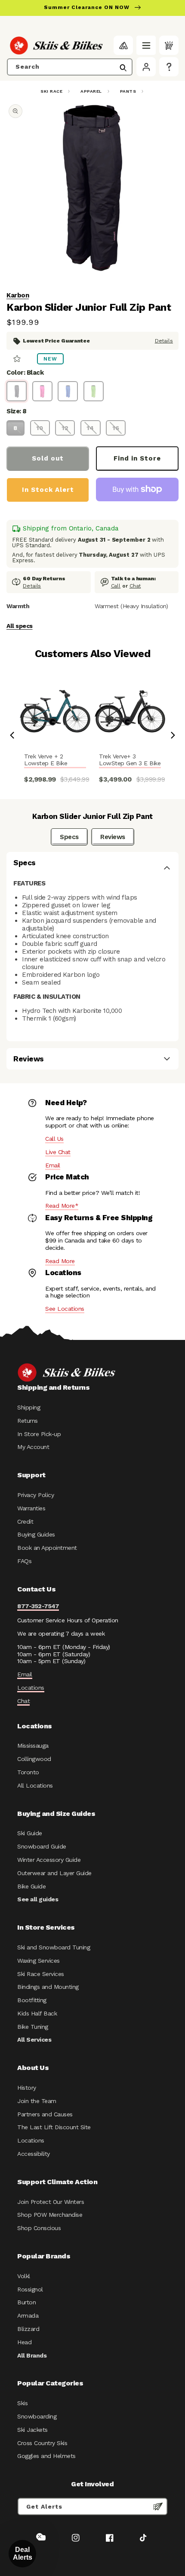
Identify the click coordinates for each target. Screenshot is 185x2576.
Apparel (91, 91)
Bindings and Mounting (48, 1987)
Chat (135, 586)
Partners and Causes (45, 2114)
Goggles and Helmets (46, 2456)
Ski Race (51, 91)
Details (164, 341)
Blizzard (28, 2329)
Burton (26, 2302)
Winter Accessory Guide (49, 1860)
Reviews (113, 837)
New (50, 359)
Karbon (18, 295)
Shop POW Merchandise (50, 2215)
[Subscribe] (158, 2506)
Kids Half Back (37, 2013)
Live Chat (58, 1152)
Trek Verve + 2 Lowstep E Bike (46, 760)
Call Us (54, 1139)
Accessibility (34, 2154)
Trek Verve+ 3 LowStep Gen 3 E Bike (130, 760)
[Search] (123, 68)
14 (90, 428)
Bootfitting (32, 2000)
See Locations (65, 1309)
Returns (28, 1421)
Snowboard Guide (42, 1846)
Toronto (28, 1772)
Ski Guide (30, 1833)
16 (116, 428)
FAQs (24, 1561)
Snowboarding (37, 2416)
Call (116, 586)
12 (65, 428)
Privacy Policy (35, 1495)
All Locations (35, 1785)
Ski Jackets (32, 2430)
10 (40, 428)
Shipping (29, 1407)
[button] (146, 45)
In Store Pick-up (39, 1434)
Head (24, 2342)
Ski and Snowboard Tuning (54, 1947)
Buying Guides (36, 1534)
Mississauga (33, 1746)
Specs (69, 837)
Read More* (62, 1206)
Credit (25, 1521)
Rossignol (30, 2289)
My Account (33, 1447)
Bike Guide (31, 1886)
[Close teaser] (40, 2537)
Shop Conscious (39, 2228)
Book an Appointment (47, 1548)
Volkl (24, 2276)
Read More (60, 1261)
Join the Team (37, 2101)
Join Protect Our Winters (51, 2202)
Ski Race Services (41, 1974)
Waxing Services (39, 1961)
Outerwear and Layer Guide (54, 1873)
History (27, 2088)
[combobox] (70, 67)
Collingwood (34, 1759)
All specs (20, 626)
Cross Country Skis (42, 2443)
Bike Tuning (33, 2027)
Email (53, 1165)
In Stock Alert (48, 490)
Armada (28, 2315)
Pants (128, 91)
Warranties (31, 1508)
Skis (22, 2403)
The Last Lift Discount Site (54, 2127)
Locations (31, 1688)
